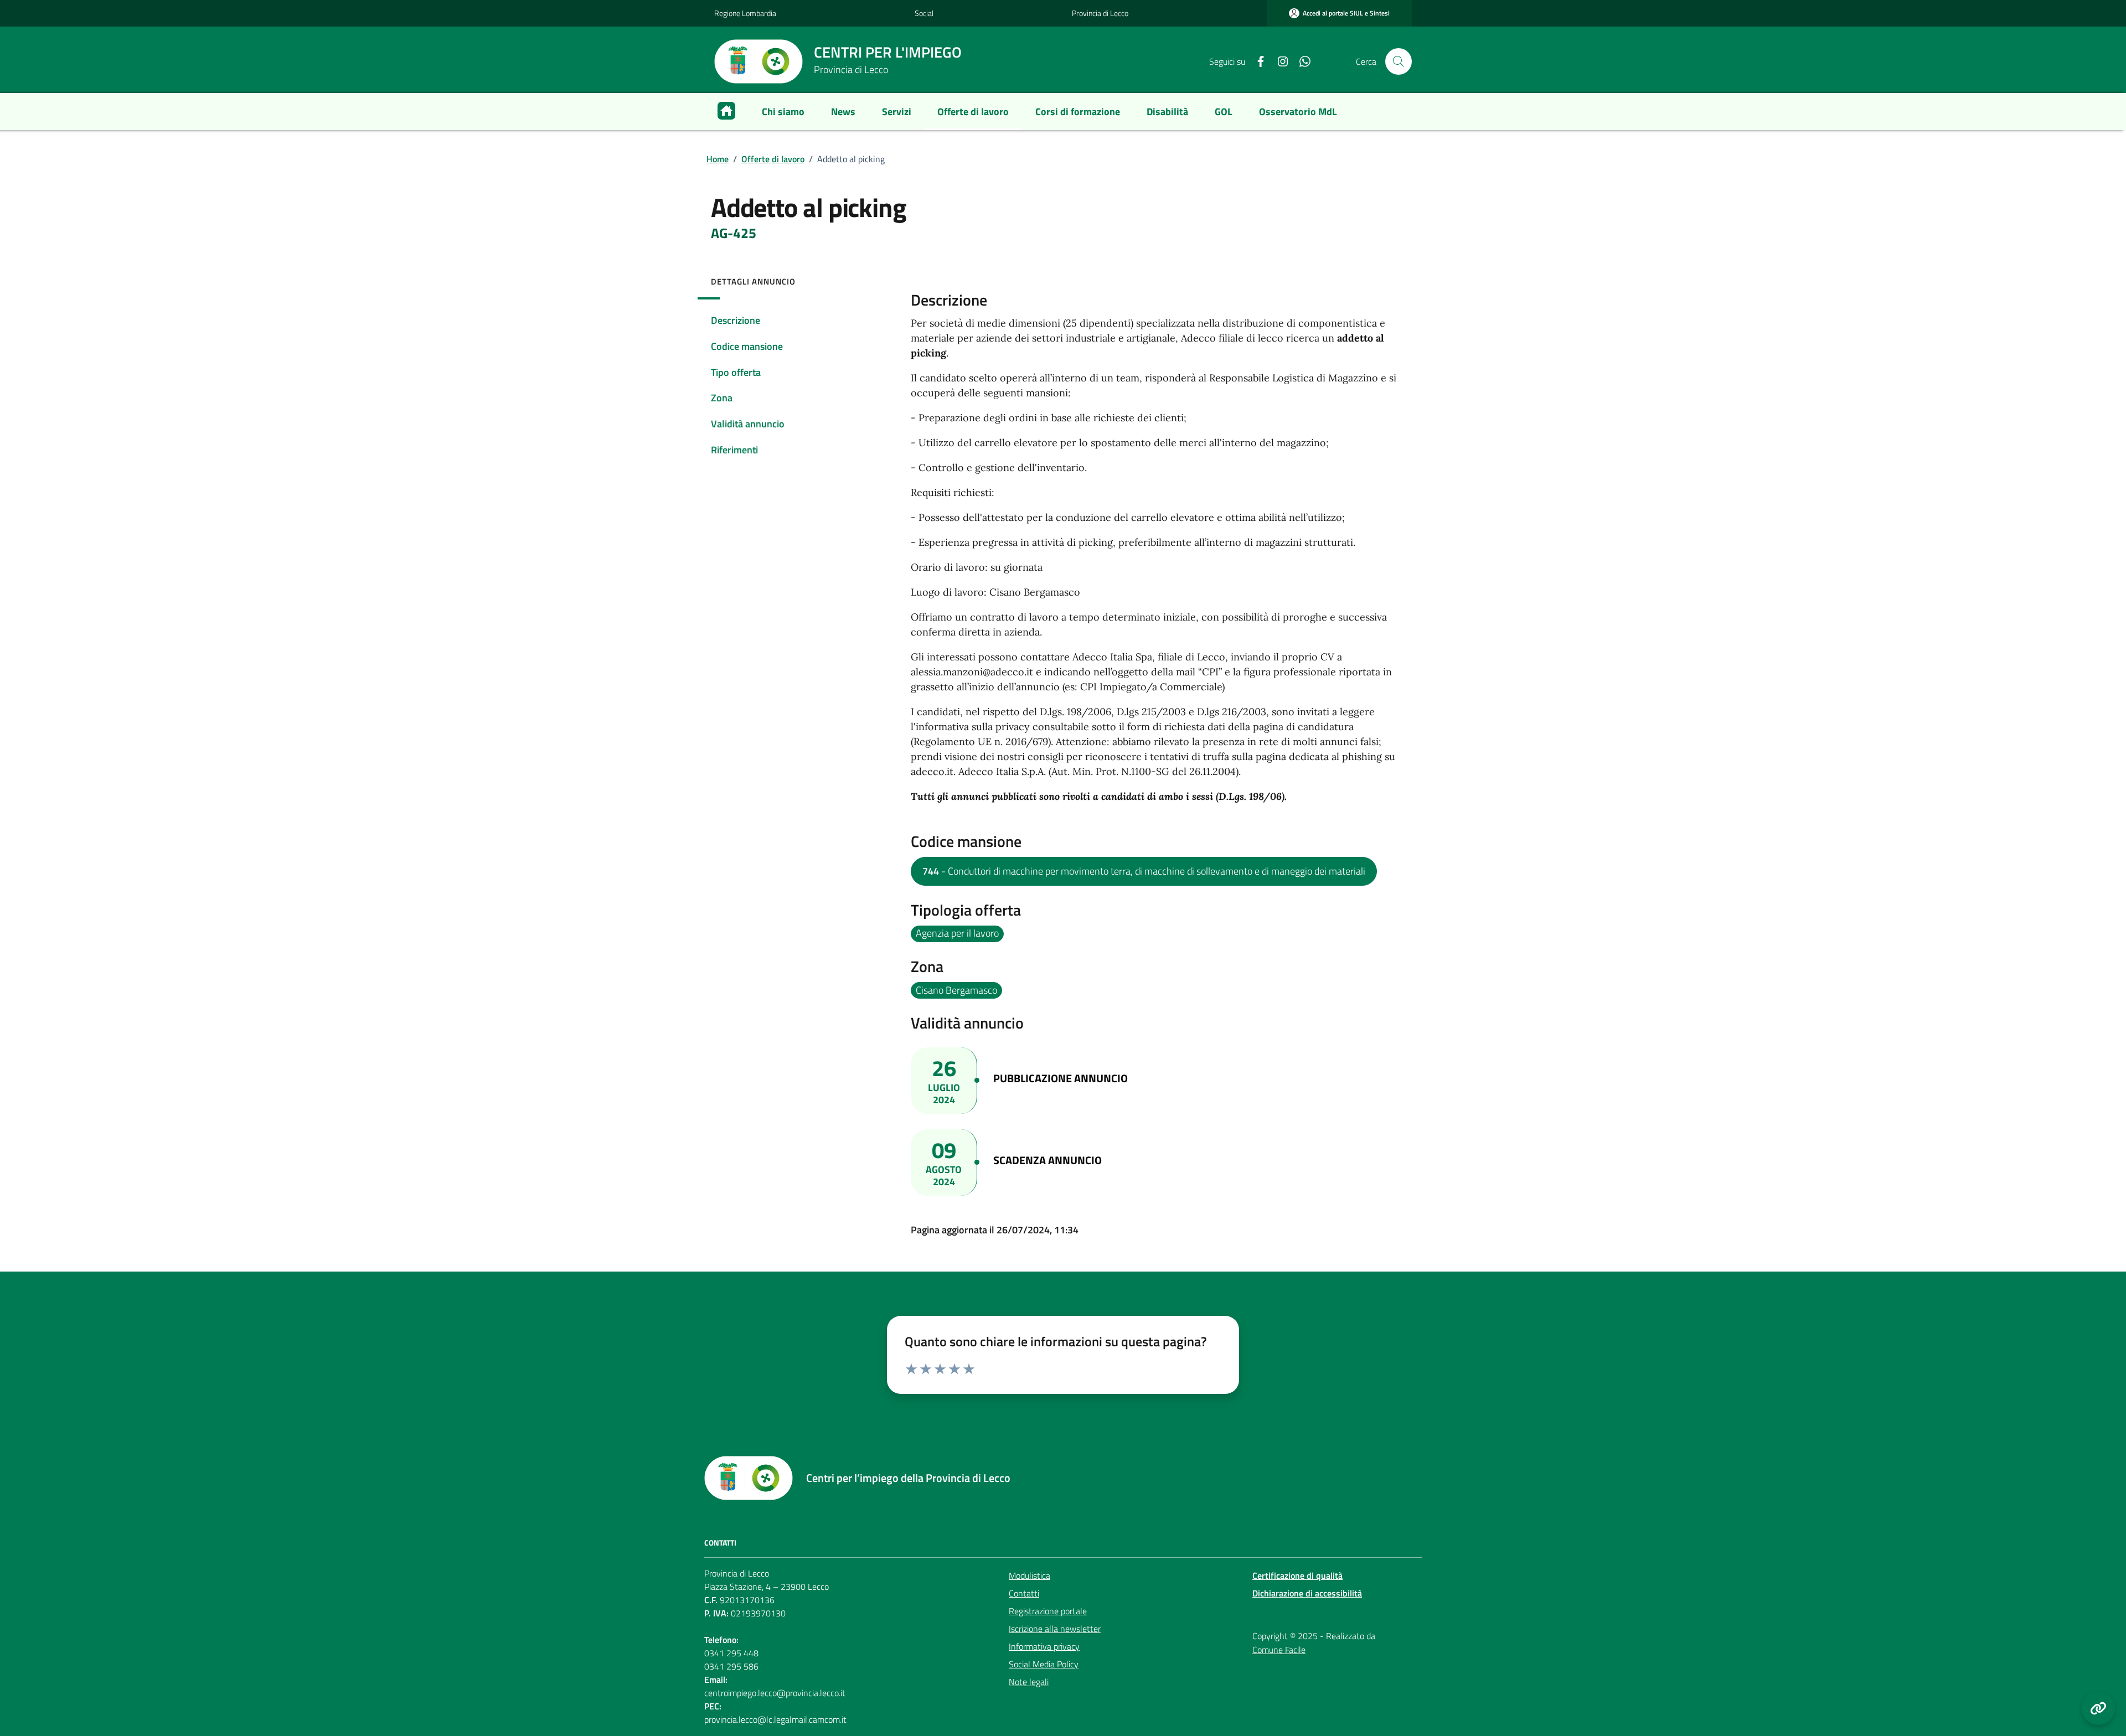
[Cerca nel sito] (1399, 61)
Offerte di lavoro (773, 159)
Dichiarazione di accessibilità (1307, 1593)
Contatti (1024, 1593)
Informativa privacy (1044, 1646)
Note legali (1029, 1682)
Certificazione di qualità (1297, 1575)
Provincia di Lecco (1100, 13)
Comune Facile (1279, 1650)
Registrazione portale (1048, 1611)
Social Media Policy (1044, 1664)
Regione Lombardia (745, 13)
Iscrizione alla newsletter (1055, 1629)
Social (924, 13)
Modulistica (1030, 1575)
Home (718, 159)
